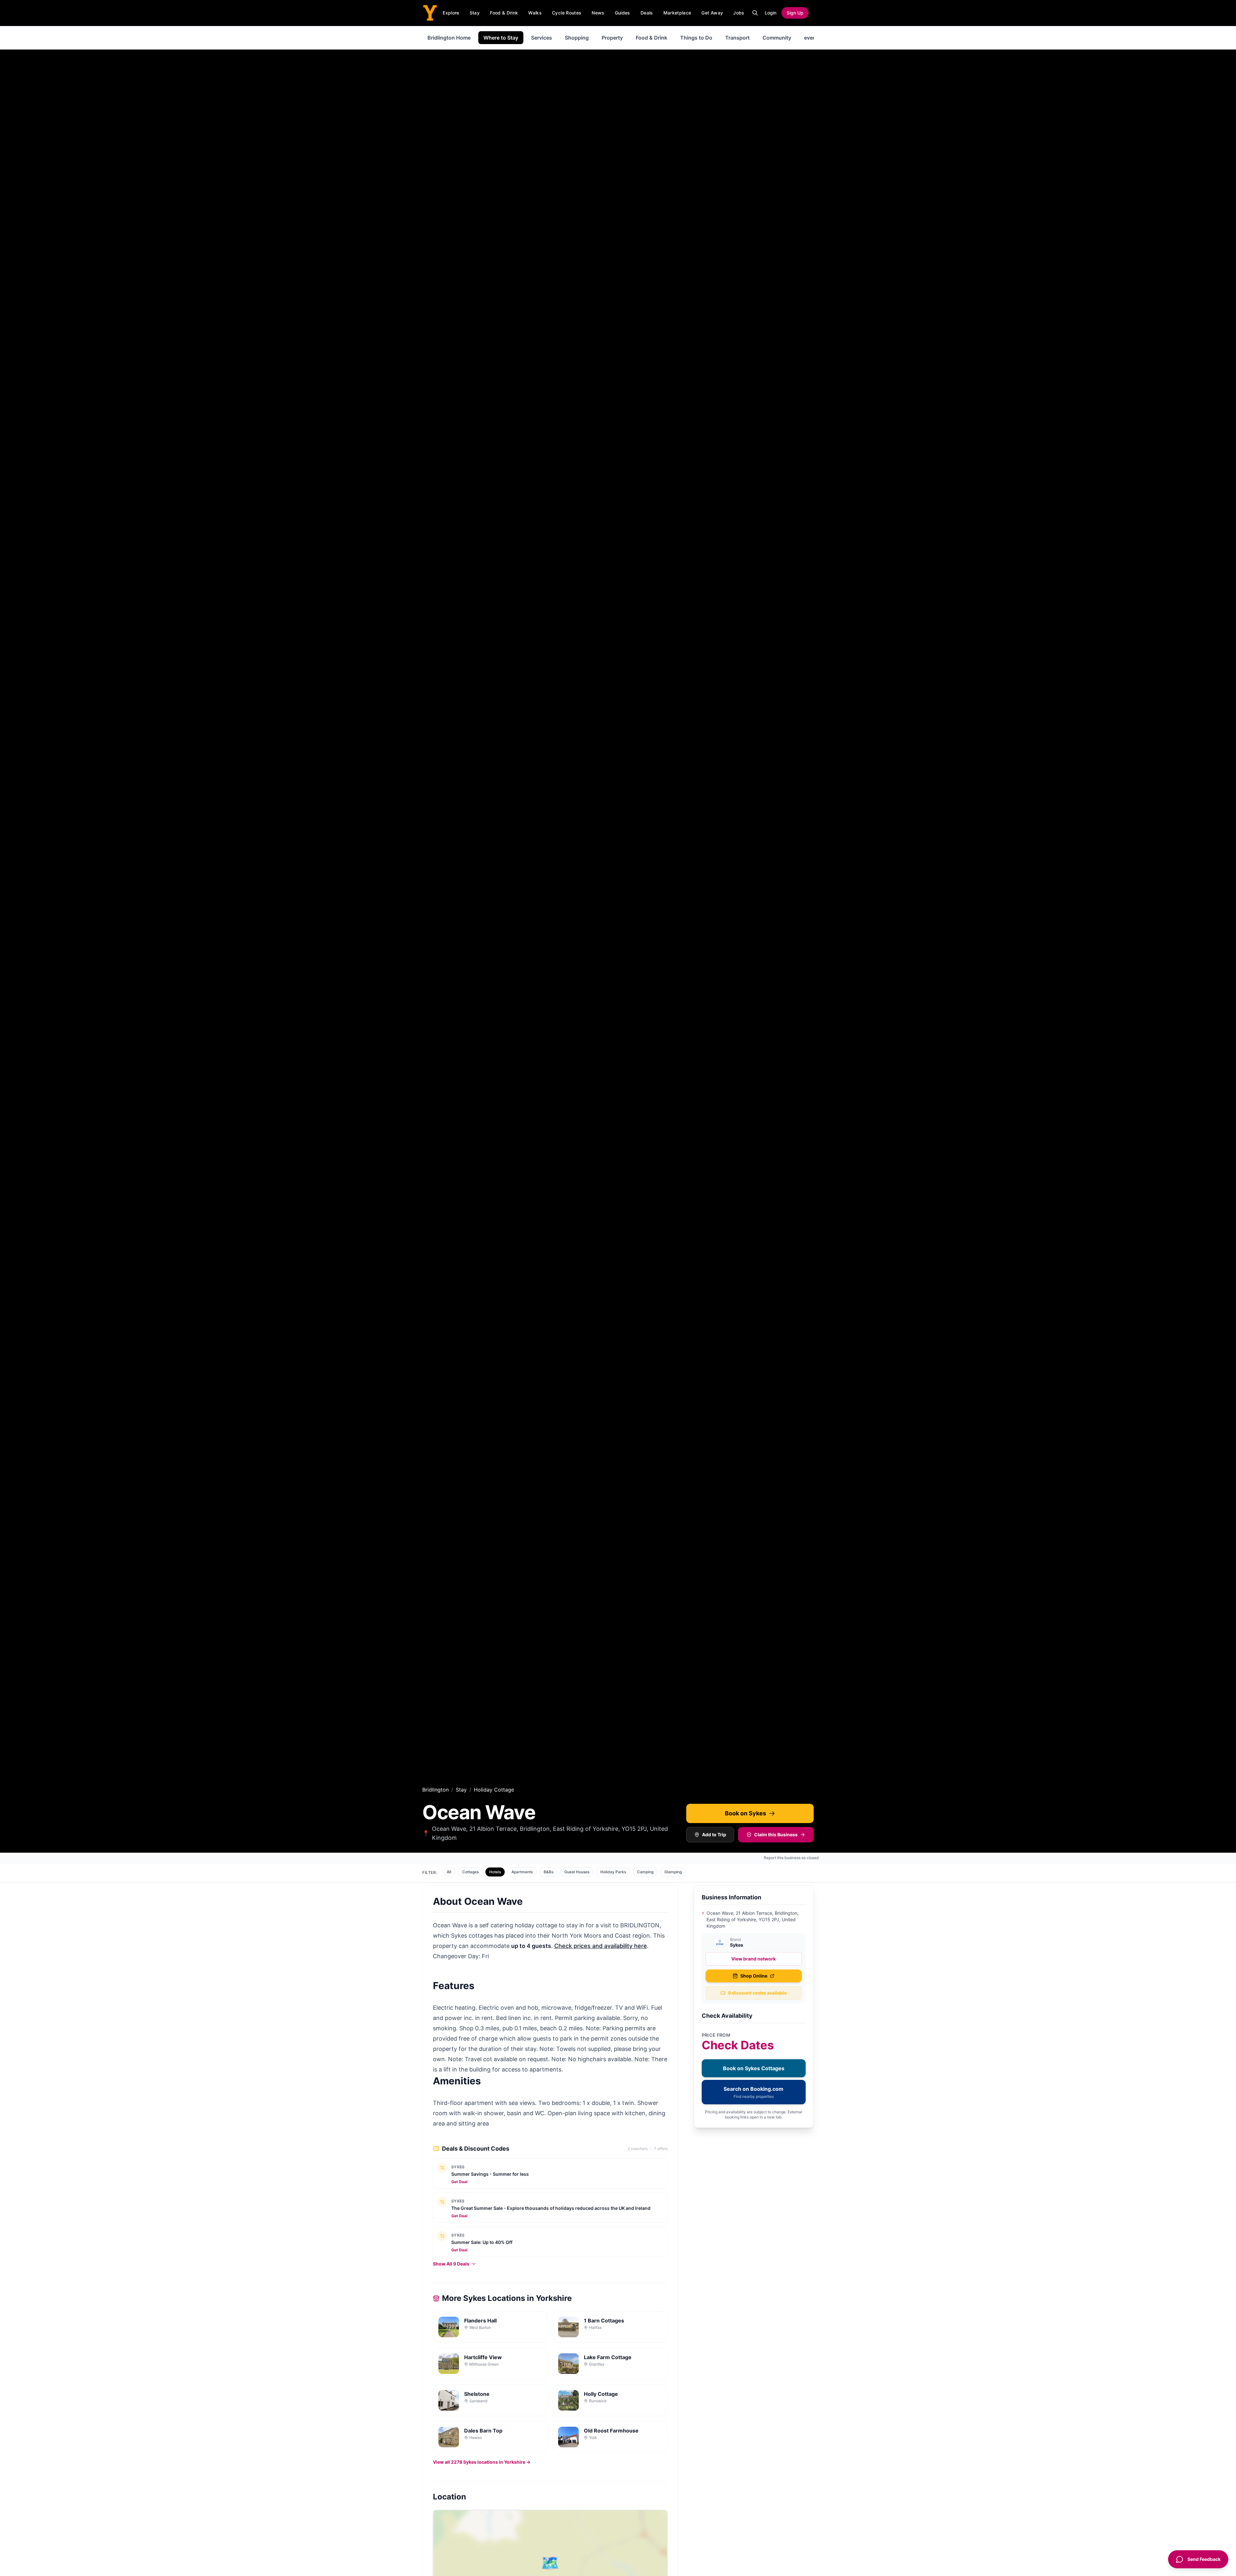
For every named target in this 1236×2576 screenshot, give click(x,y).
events (812, 38)
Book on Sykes (745, 1813)
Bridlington (435, 1790)
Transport (737, 38)
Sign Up (795, 13)
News (598, 13)
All (449, 1872)
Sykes (458, 2167)
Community (777, 38)
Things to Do (696, 38)
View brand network (754, 1959)
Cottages (470, 1872)
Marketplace (677, 13)
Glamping (673, 1872)
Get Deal (459, 2182)
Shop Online (754, 1976)
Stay (475, 13)
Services (542, 38)
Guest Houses (577, 1872)
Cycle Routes (567, 13)
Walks (535, 13)
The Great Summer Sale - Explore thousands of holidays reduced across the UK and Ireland (551, 2208)
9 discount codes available (757, 1993)
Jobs (739, 13)
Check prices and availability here (601, 1946)
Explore (451, 13)
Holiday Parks (613, 1872)
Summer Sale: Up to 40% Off (482, 2242)
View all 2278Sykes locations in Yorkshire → (482, 2462)
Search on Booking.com (754, 2092)
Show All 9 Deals (451, 2264)
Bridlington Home (449, 38)
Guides (623, 13)
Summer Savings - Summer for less (490, 2174)
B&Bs (548, 1872)
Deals (647, 13)
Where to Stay (501, 38)
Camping (645, 1872)
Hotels (495, 1872)
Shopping (577, 38)
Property (612, 38)
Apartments (522, 1872)
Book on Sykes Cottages (754, 2068)
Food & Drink (504, 13)
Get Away (712, 13)
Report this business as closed (791, 1858)
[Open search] (755, 13)
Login (771, 13)
